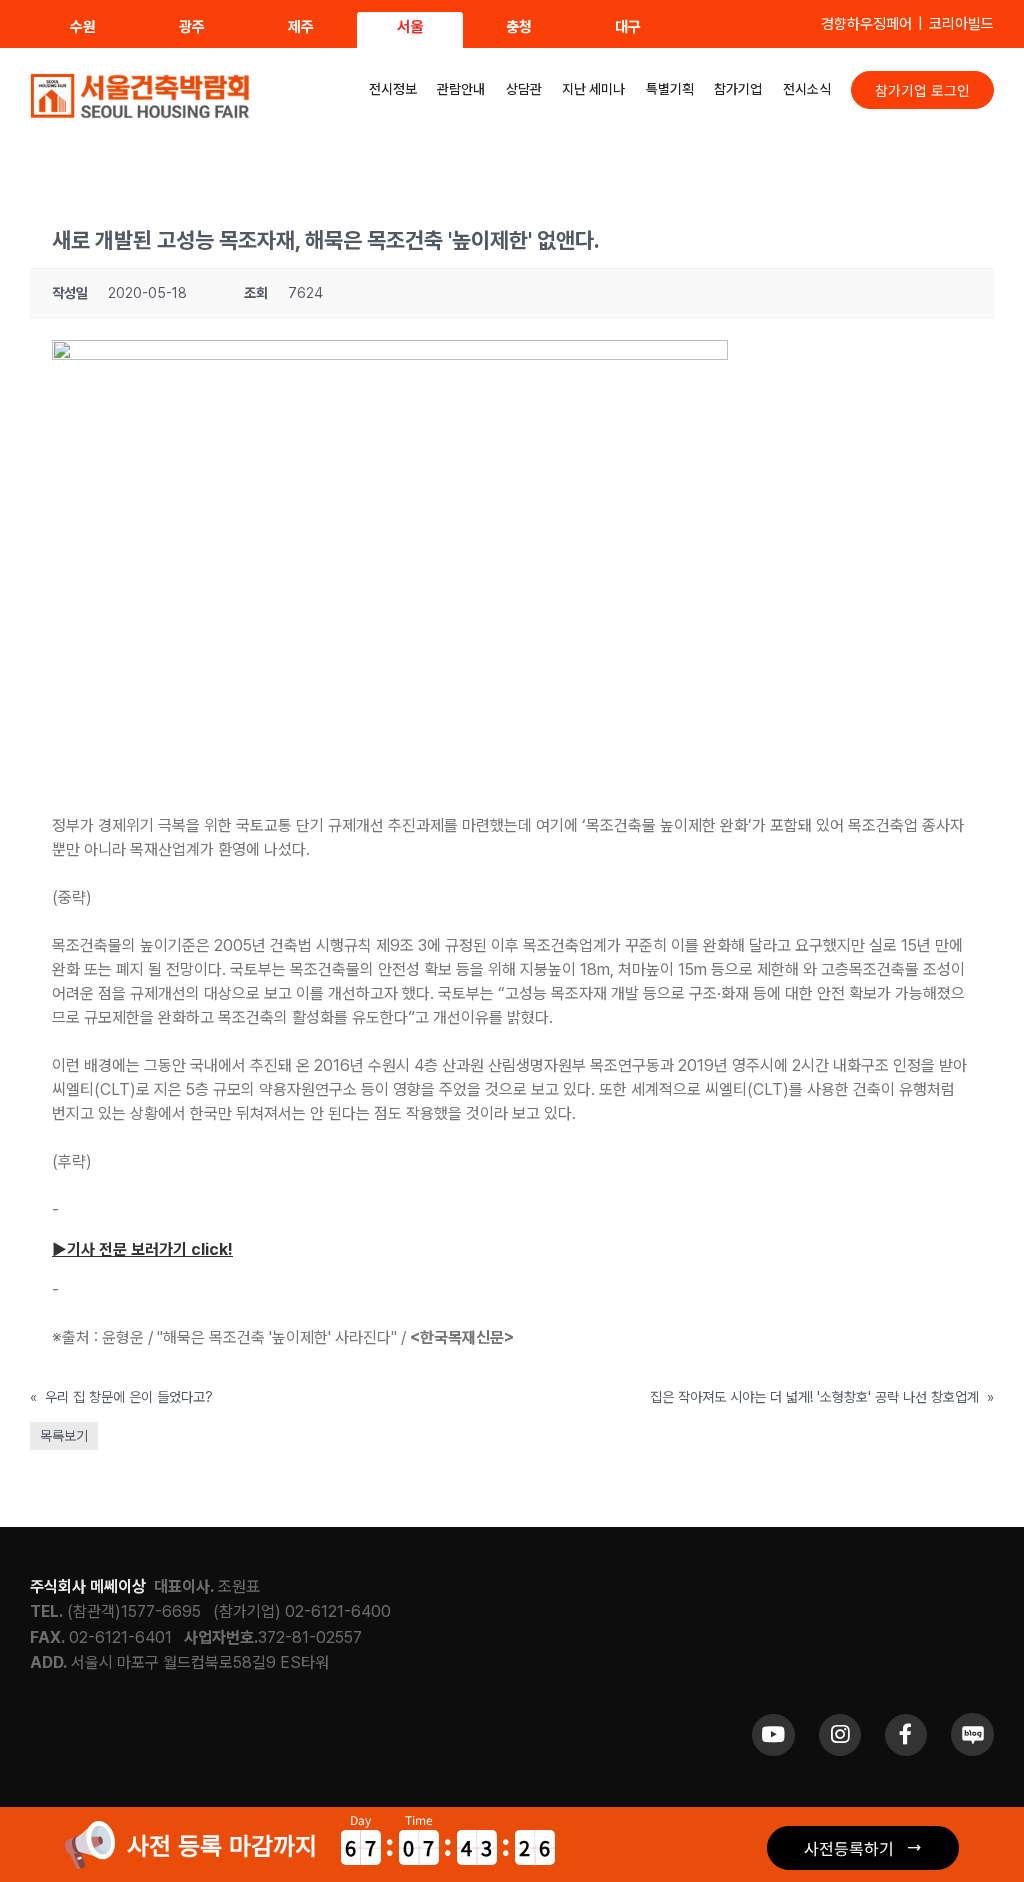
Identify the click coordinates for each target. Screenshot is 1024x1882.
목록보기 (64, 1436)
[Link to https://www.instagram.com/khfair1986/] (840, 1735)
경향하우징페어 (866, 24)
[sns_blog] (972, 1720)
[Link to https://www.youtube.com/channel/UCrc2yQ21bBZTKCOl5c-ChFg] (773, 1735)
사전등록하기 (849, 1848)
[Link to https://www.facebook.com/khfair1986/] (906, 1735)
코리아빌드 (961, 24)
